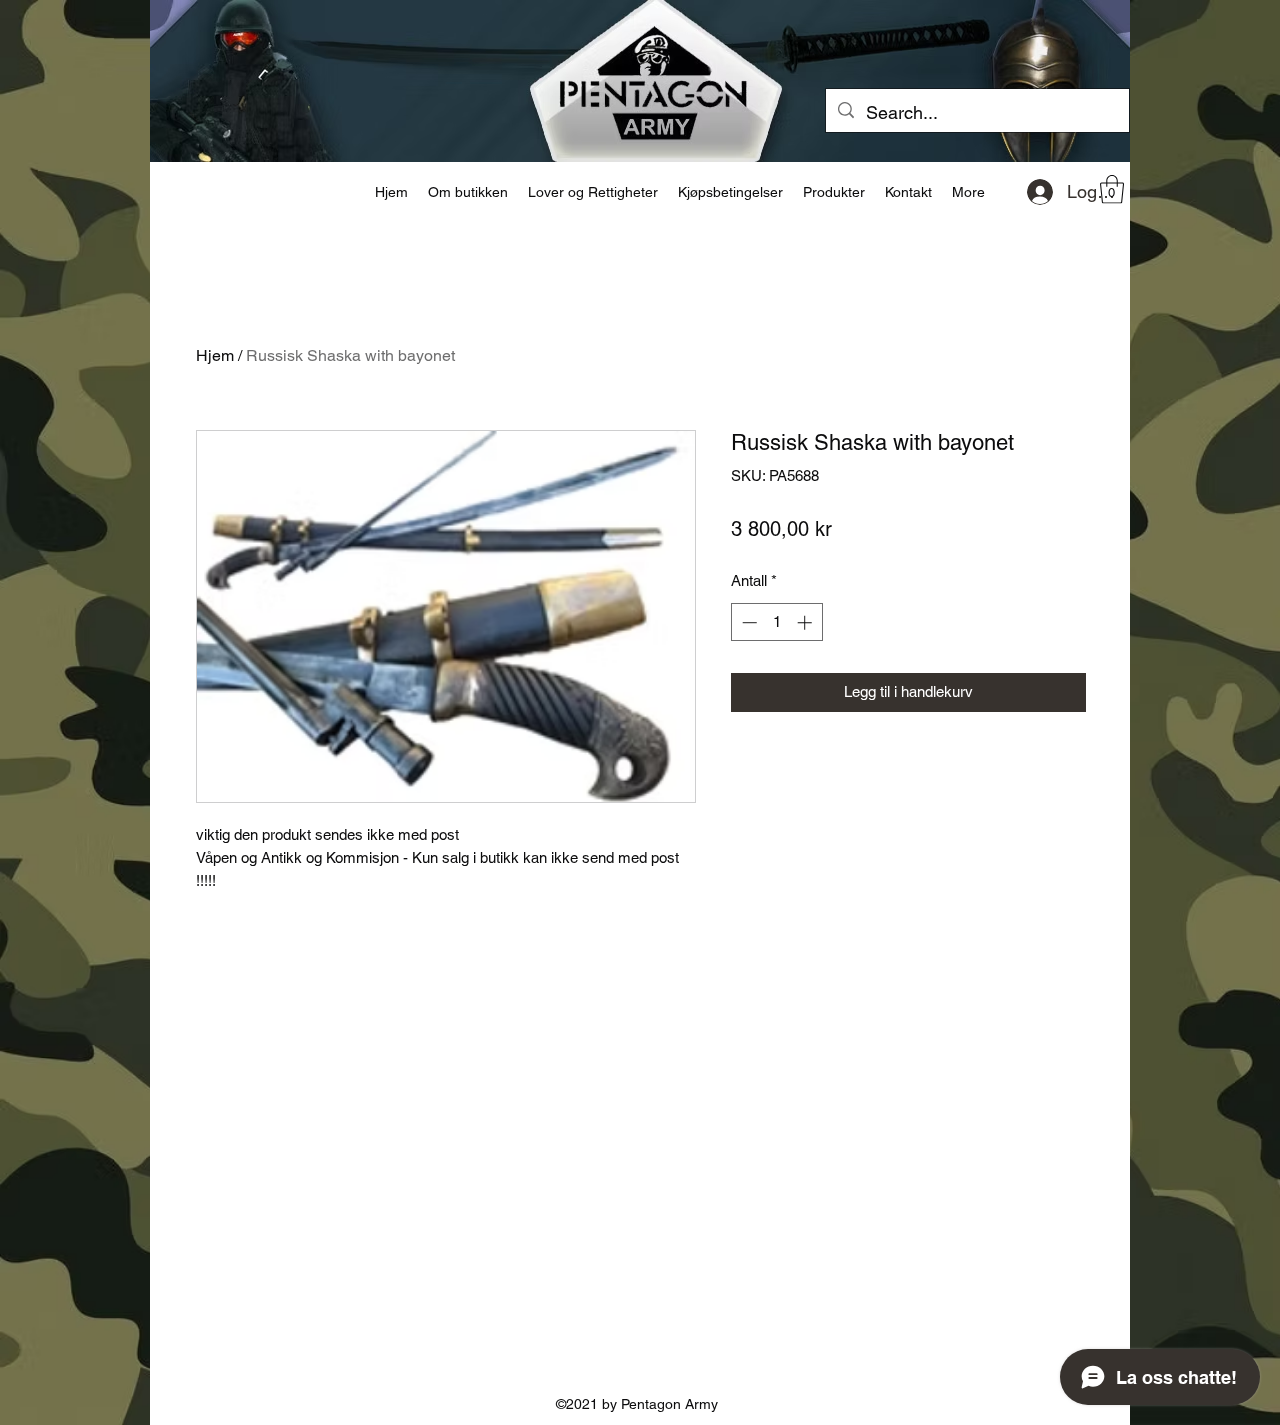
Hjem (215, 355)
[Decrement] (747, 622)
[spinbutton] (776, 622)
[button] (1112, 189)
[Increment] (806, 622)
